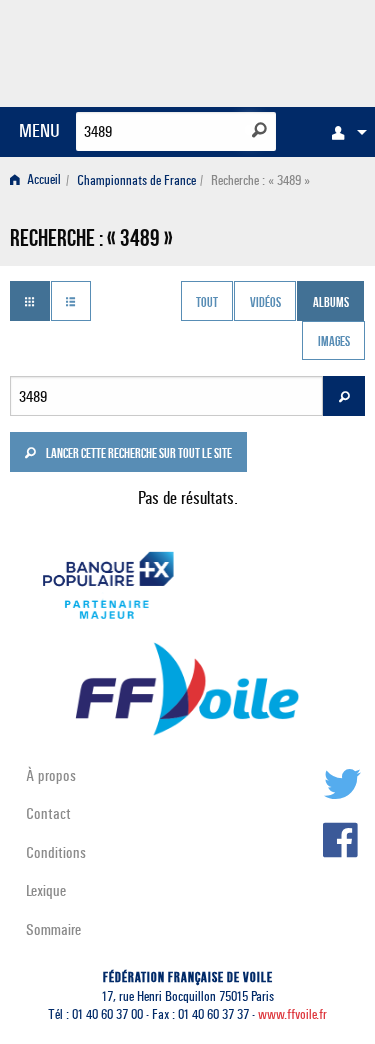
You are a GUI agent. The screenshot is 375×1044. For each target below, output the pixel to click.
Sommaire (53, 929)
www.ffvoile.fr (292, 1014)
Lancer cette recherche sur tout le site (138, 455)
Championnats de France (136, 180)
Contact (48, 813)
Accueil (42, 180)
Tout (207, 303)
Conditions (56, 852)
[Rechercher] (259, 130)
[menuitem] (344, 132)
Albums (331, 303)
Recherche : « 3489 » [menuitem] (260, 180)
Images (334, 343)
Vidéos (265, 303)
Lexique (46, 890)
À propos (51, 775)
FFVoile (270, 50)
